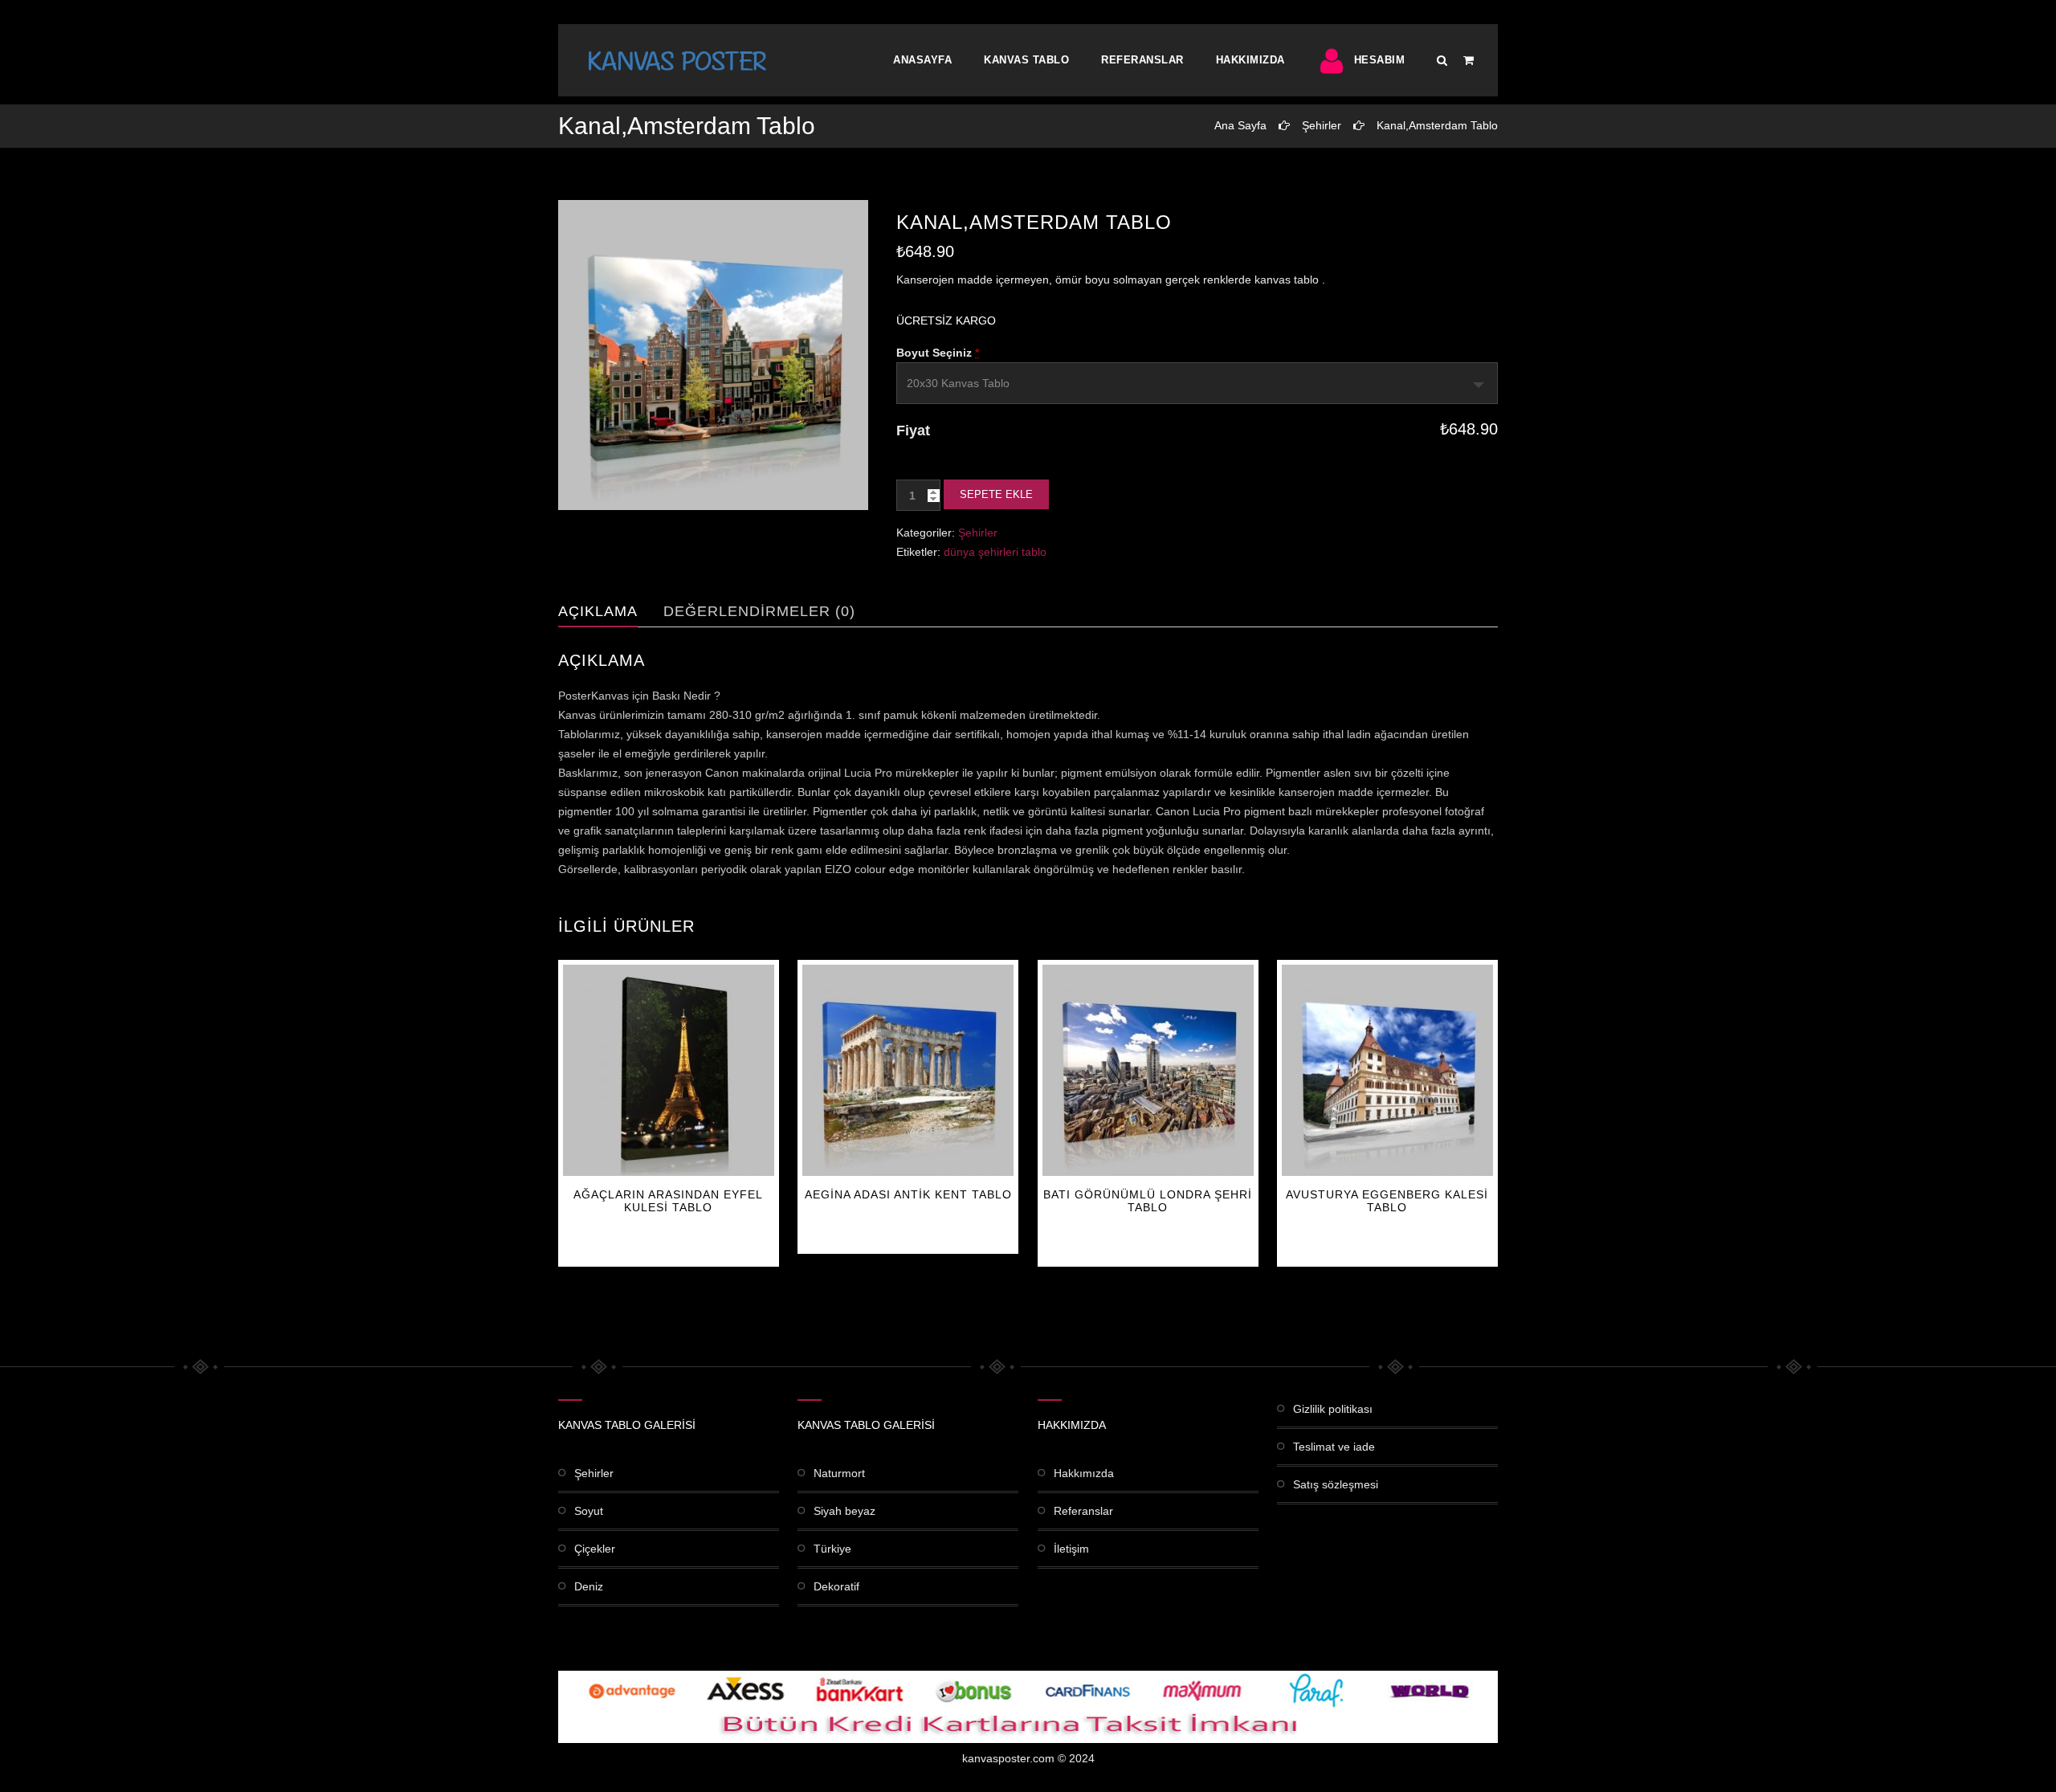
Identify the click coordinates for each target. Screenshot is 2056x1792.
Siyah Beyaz (844, 1511)
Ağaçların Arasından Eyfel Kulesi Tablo (668, 1201)
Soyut (589, 1511)
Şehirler (1322, 125)
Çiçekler (595, 1549)
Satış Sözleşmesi (1336, 1484)
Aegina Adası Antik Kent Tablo (908, 1194)
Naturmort (839, 1473)
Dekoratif (836, 1586)
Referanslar (1142, 60)
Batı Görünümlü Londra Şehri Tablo (1148, 1201)
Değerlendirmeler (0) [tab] (759, 611)
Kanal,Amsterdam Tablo (1437, 125)
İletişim (1071, 1549)
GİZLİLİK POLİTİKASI (1333, 1409)
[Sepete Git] (1469, 60)
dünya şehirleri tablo (995, 552)
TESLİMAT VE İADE (1334, 1447)
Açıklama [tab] (598, 611)
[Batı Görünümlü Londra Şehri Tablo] (1148, 1070)
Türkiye (832, 1549)
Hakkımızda (1250, 60)
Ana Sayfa (1240, 125)
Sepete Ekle (996, 494)
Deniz (589, 1586)
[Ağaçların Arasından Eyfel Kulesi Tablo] (669, 1070)
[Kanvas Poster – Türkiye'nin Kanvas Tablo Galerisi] (677, 60)
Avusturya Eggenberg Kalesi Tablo (1387, 1201)
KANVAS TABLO (1026, 60)
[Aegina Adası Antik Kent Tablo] (908, 1070)
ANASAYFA (922, 60)
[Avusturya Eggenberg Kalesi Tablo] (1387, 1070)
